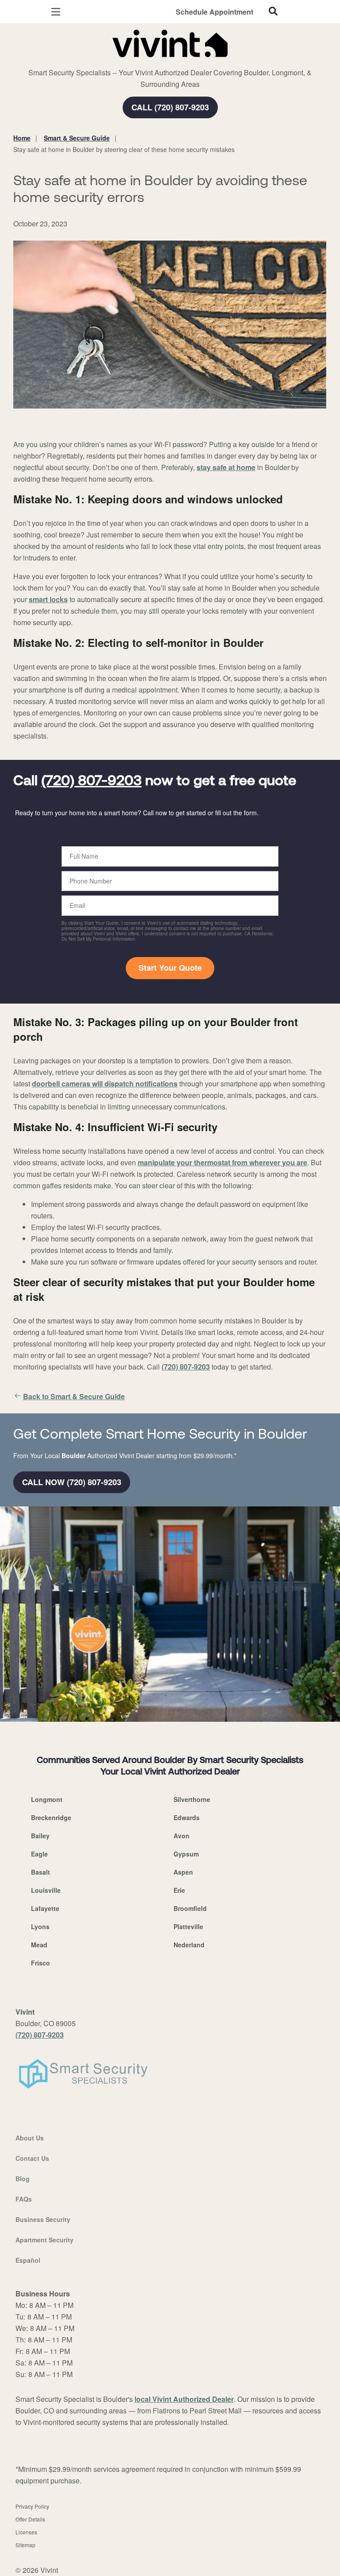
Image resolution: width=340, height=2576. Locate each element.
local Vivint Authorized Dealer (184, 2399)
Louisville (46, 1890)
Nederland (189, 1945)
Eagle (39, 1854)
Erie (179, 1890)
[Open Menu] (56, 12)
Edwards (187, 1817)
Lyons (40, 1926)
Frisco (41, 1963)
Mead (39, 1945)
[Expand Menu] (94, 62)
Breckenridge (51, 1817)
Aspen (183, 1872)
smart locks (48, 599)
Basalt (41, 1872)
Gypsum (186, 1854)
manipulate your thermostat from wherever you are (222, 1162)
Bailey (40, 1836)
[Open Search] (273, 11)
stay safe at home (226, 467)
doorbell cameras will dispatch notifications (105, 1084)
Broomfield (190, 1908)
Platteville (188, 1926)
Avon (182, 1836)
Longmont (47, 1799)
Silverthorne (192, 1799)
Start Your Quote (170, 968)
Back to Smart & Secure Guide (74, 1396)
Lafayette (45, 1908)
